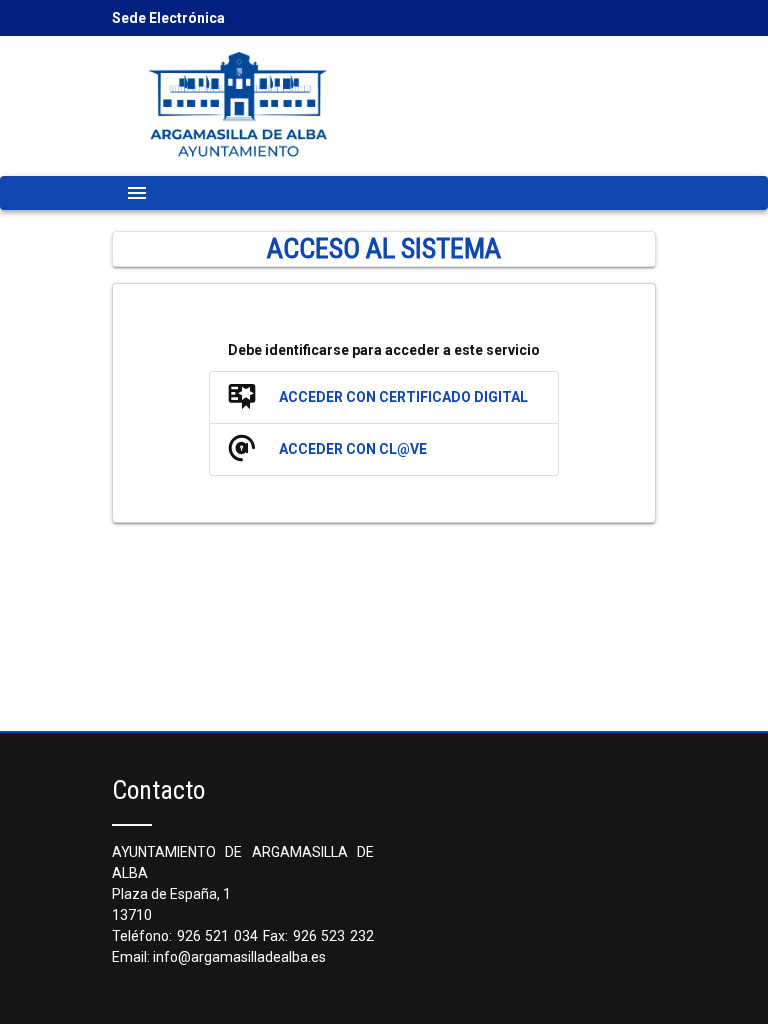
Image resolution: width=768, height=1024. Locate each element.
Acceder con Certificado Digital (403, 397)
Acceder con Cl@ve (353, 449)
